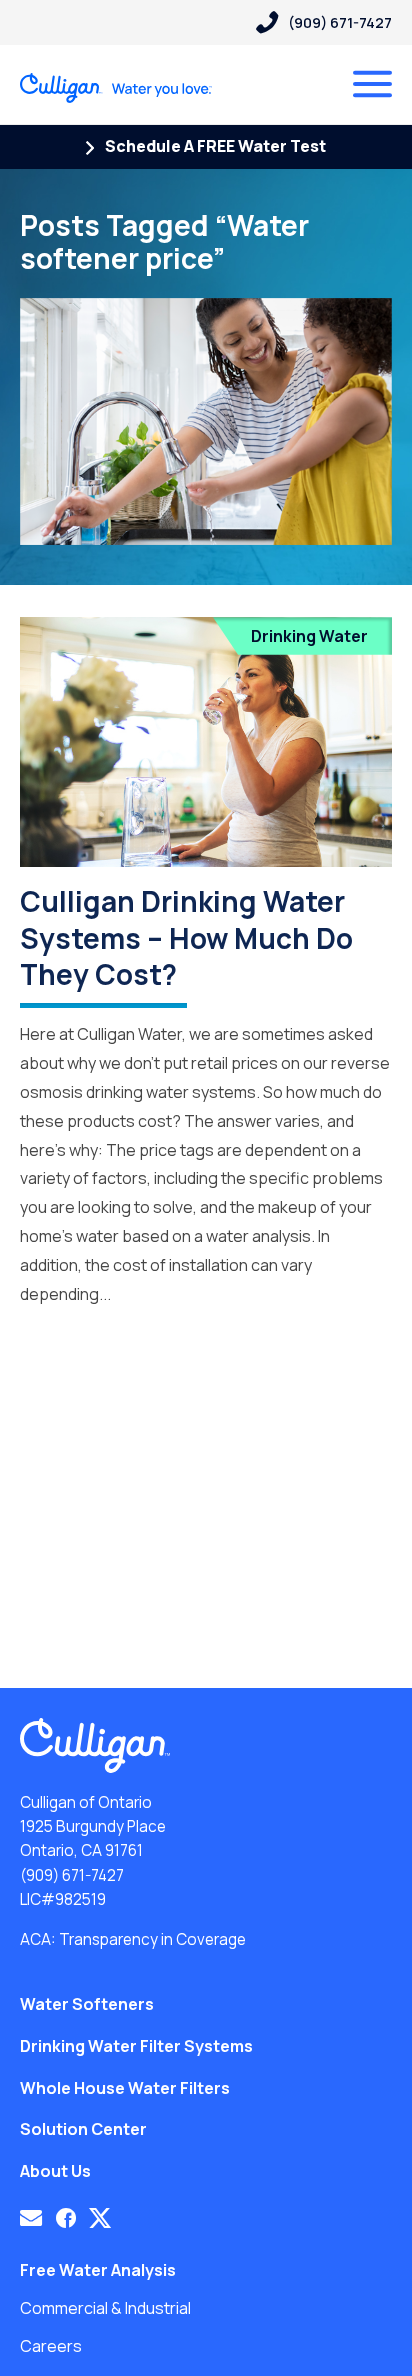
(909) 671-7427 (72, 1875)
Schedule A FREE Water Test (214, 146)
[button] (31, 2218)
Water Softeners (87, 2004)
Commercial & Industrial (105, 2308)
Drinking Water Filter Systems (136, 2046)
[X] (100, 2218)
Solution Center (83, 2129)
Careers (51, 2346)
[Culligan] (116, 88)
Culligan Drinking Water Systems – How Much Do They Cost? (186, 937)
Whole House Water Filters (125, 2088)
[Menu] (372, 84)
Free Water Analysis (98, 2270)
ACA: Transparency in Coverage (133, 1939)
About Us (55, 2171)
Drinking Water (309, 636)
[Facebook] (66, 2218)
